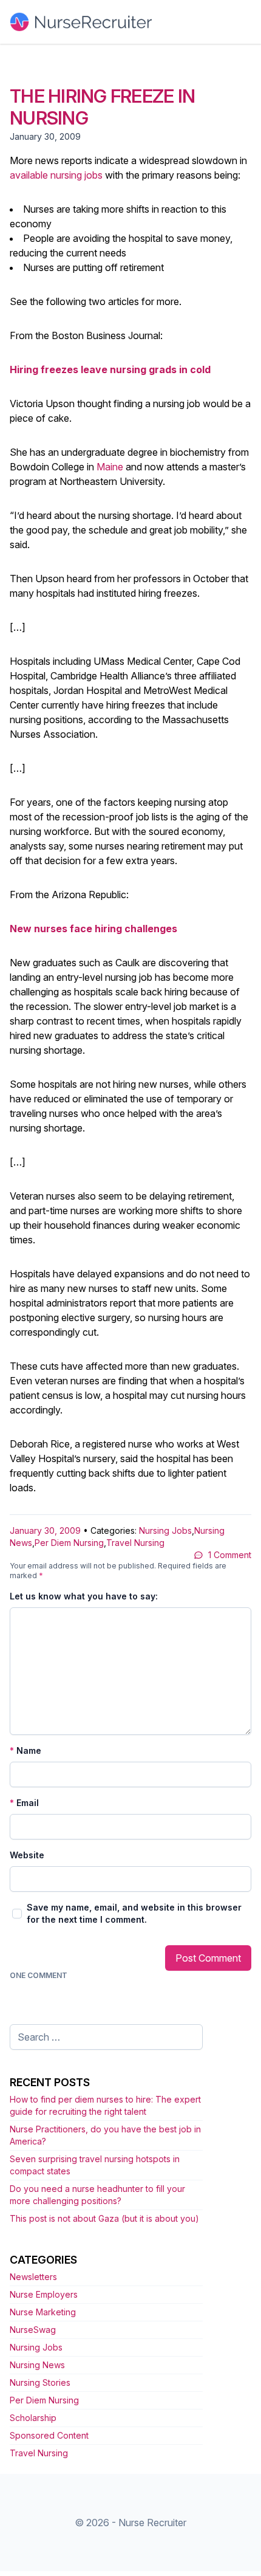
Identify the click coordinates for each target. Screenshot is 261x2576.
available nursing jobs (56, 175)
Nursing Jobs (165, 1530)
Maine (110, 467)
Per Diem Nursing (69, 1543)
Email (24, 1803)
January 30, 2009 (45, 1530)
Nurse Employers (44, 2294)
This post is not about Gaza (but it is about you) (104, 2218)
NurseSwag (33, 2330)
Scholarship (33, 2418)
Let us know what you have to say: (84, 1596)
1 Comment (230, 1555)
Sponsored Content (49, 2435)
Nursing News (37, 2365)
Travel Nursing (135, 1543)
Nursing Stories (40, 2382)
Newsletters (33, 2277)
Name (25, 1750)
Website (27, 1855)
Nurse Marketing (43, 2312)
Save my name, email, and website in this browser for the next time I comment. (134, 1913)
